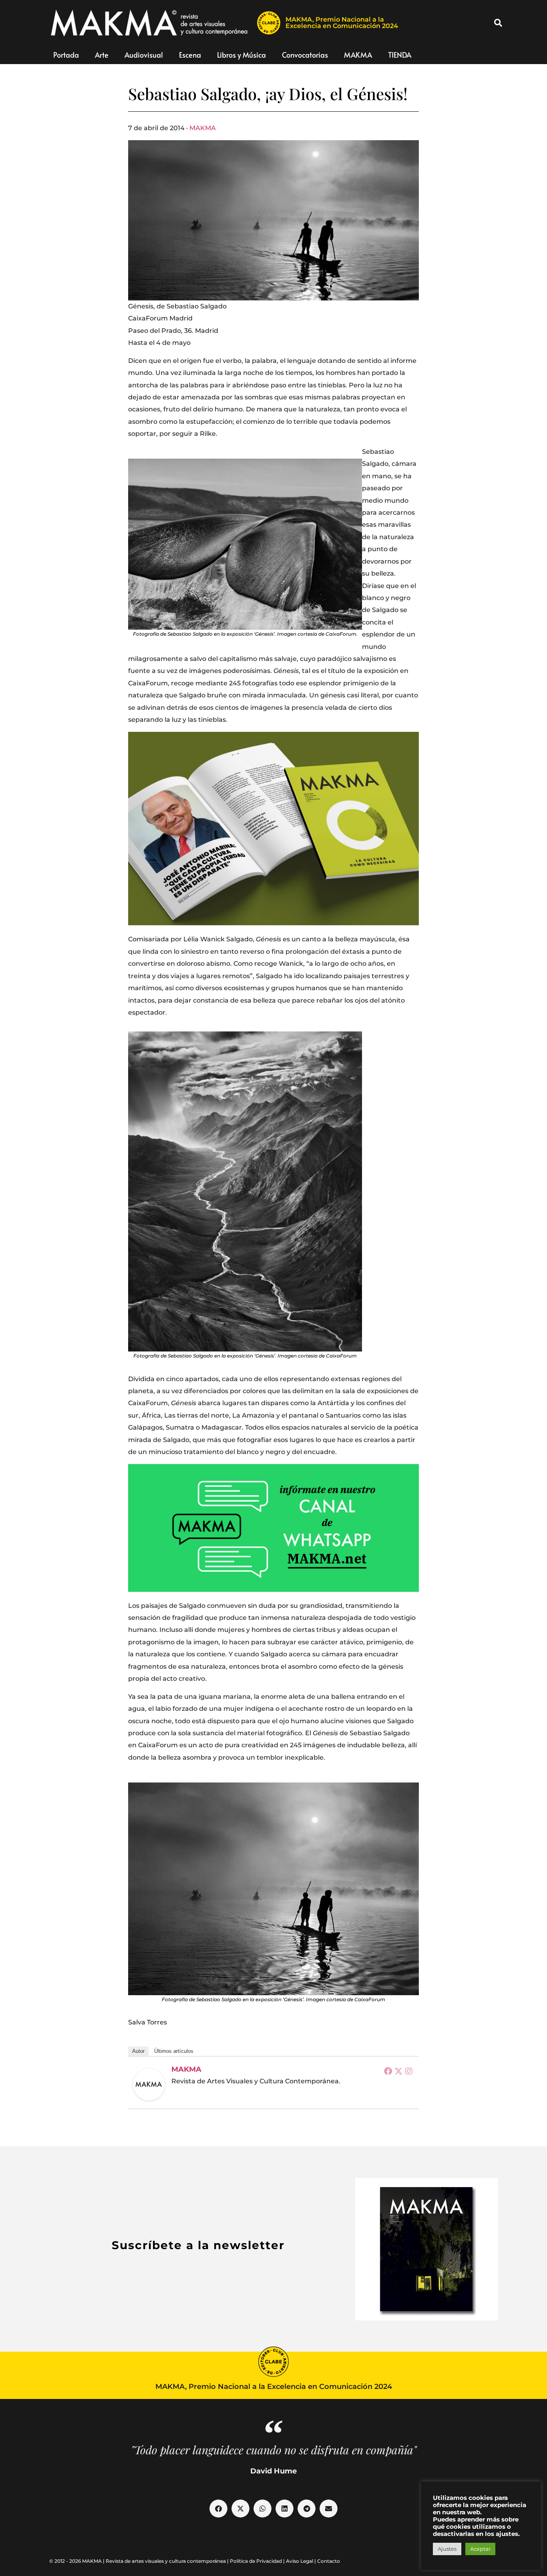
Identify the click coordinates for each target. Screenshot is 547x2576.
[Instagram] (409, 2071)
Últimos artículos (174, 2051)
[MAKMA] (149, 2085)
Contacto (329, 2561)
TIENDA (400, 55)
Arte (102, 55)
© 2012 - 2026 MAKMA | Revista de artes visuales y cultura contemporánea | (140, 2561)
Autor (138, 2051)
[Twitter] (398, 2071)
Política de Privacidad (256, 2561)
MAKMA (358, 55)
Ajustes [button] (447, 2549)
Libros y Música (241, 55)
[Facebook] (388, 2071)
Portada (66, 55)
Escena (190, 55)
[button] (498, 23)
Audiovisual (144, 55)
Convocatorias (305, 55)
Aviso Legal (300, 2561)
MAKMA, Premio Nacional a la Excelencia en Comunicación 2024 (342, 23)
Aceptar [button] (480, 2549)
